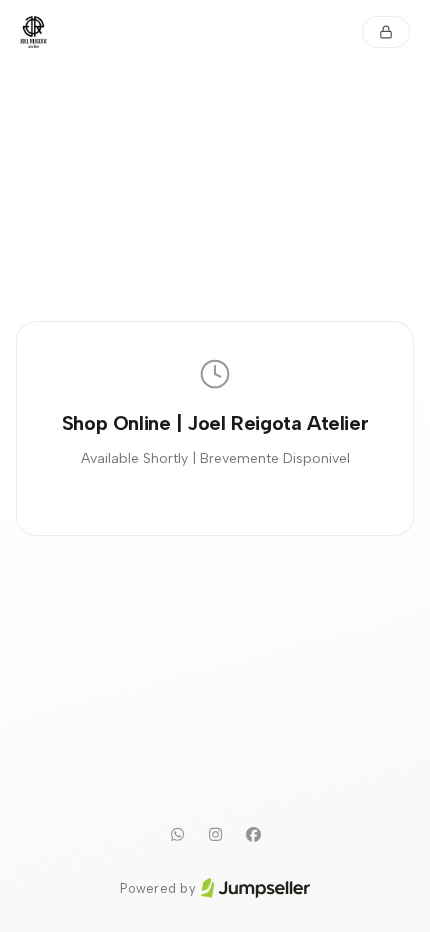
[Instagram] (215, 835)
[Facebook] (253, 835)
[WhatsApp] (177, 835)
